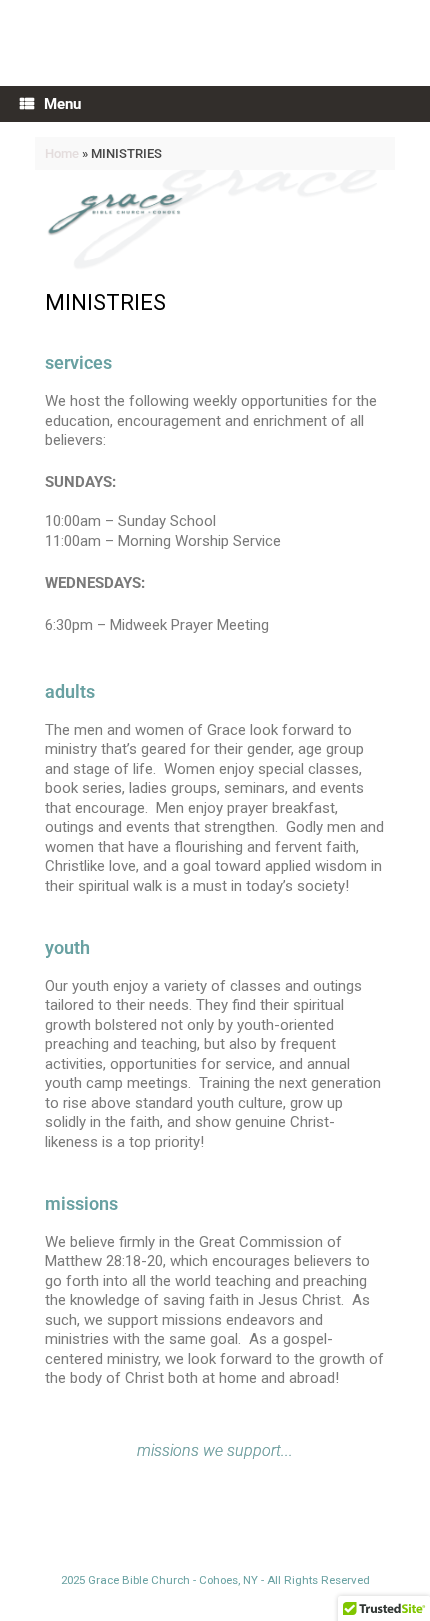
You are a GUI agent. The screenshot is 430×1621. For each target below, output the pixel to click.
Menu (62, 104)
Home (62, 153)
